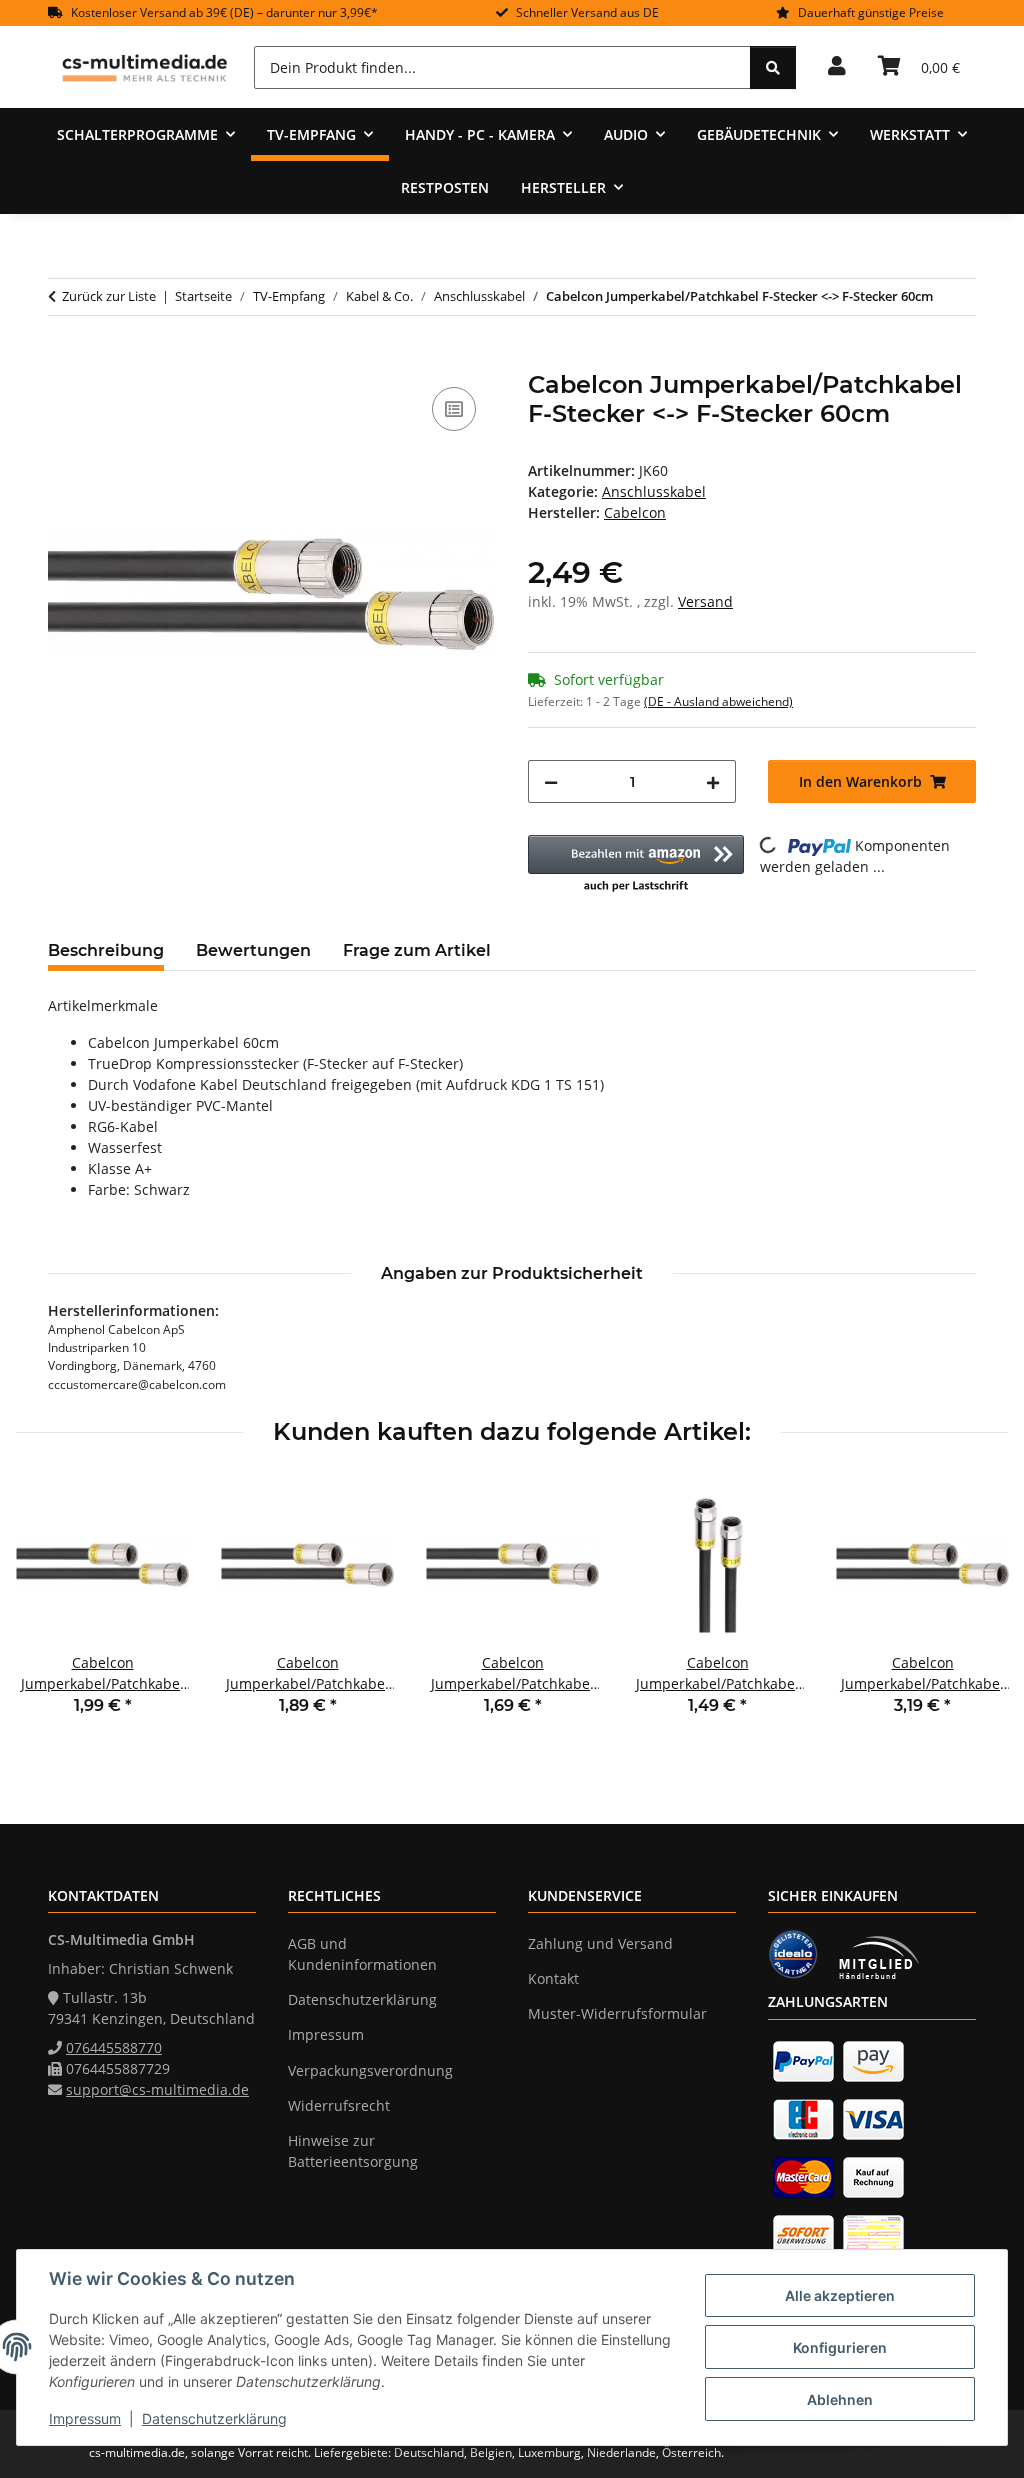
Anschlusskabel (654, 491)
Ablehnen (840, 2399)
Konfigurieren (840, 2347)
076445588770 (114, 2047)
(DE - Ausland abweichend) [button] (718, 701)
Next (975, 1611)
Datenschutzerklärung (214, 2418)
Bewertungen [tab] (253, 950)
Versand (705, 601)
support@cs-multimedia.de (157, 2089)
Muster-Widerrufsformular (617, 2013)
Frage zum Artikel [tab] (417, 950)
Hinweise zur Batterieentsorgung (353, 2151)
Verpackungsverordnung (370, 2070)
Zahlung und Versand (600, 1943)
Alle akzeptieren (840, 2295)
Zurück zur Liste (109, 296)
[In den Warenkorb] (64, 360)
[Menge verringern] (551, 781)
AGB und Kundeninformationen (362, 1954)
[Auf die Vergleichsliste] (454, 409)
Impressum (85, 2418)
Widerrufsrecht (339, 2105)
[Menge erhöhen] (713, 781)
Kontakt (553, 1978)
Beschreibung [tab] (106, 950)
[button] (837, 67)
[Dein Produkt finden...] (773, 67)
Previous (49, 1611)
